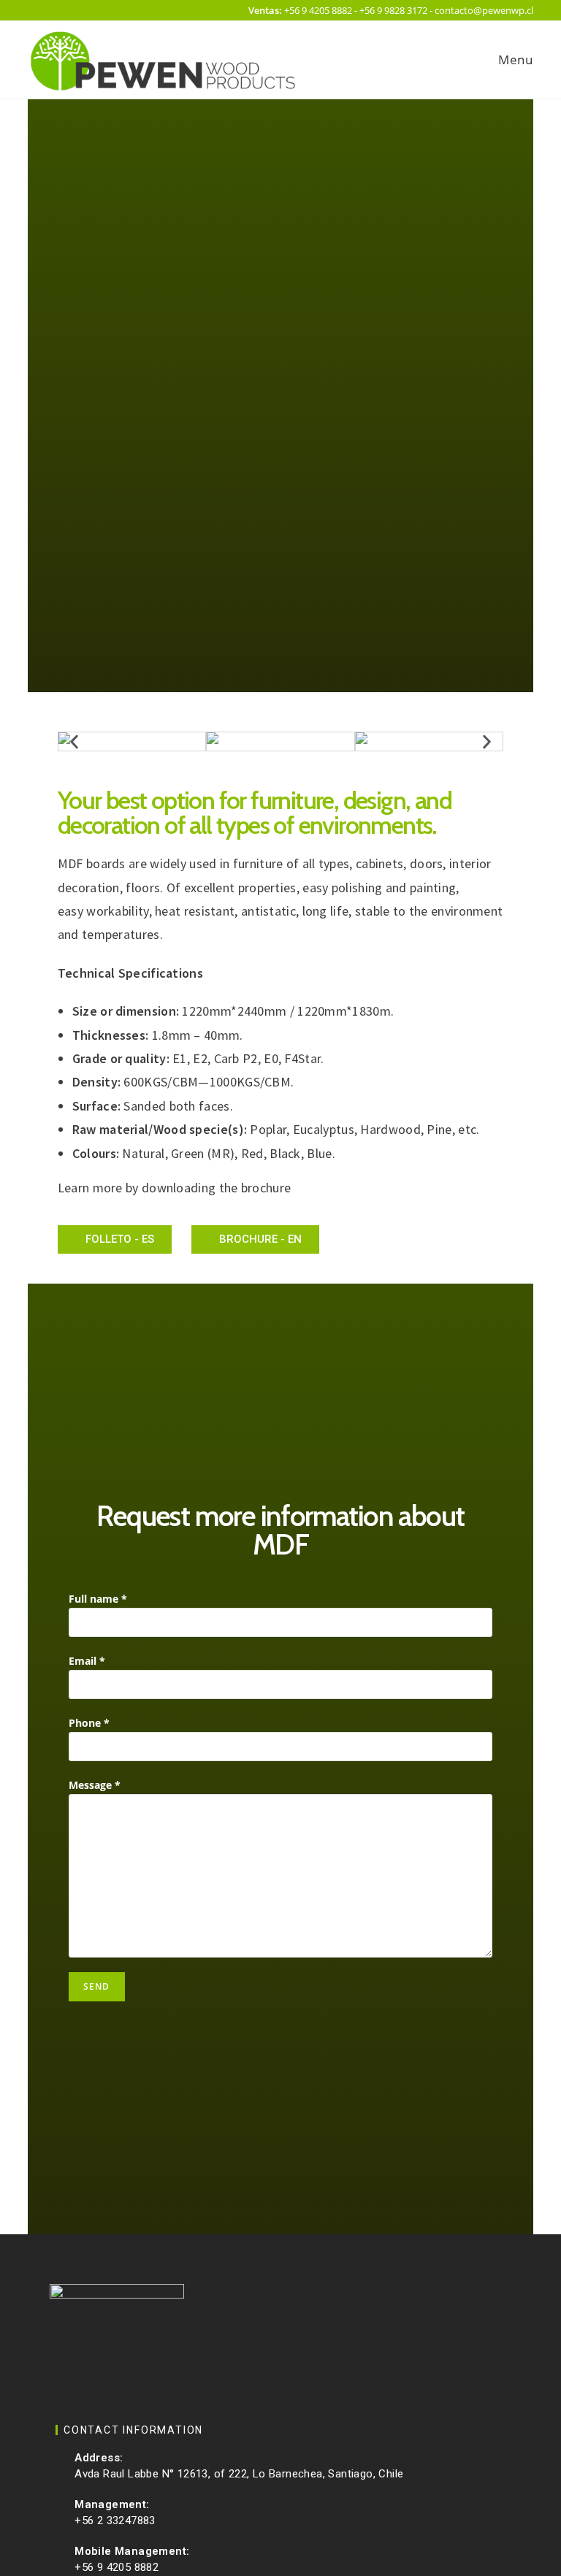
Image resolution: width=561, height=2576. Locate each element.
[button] (74, 741)
